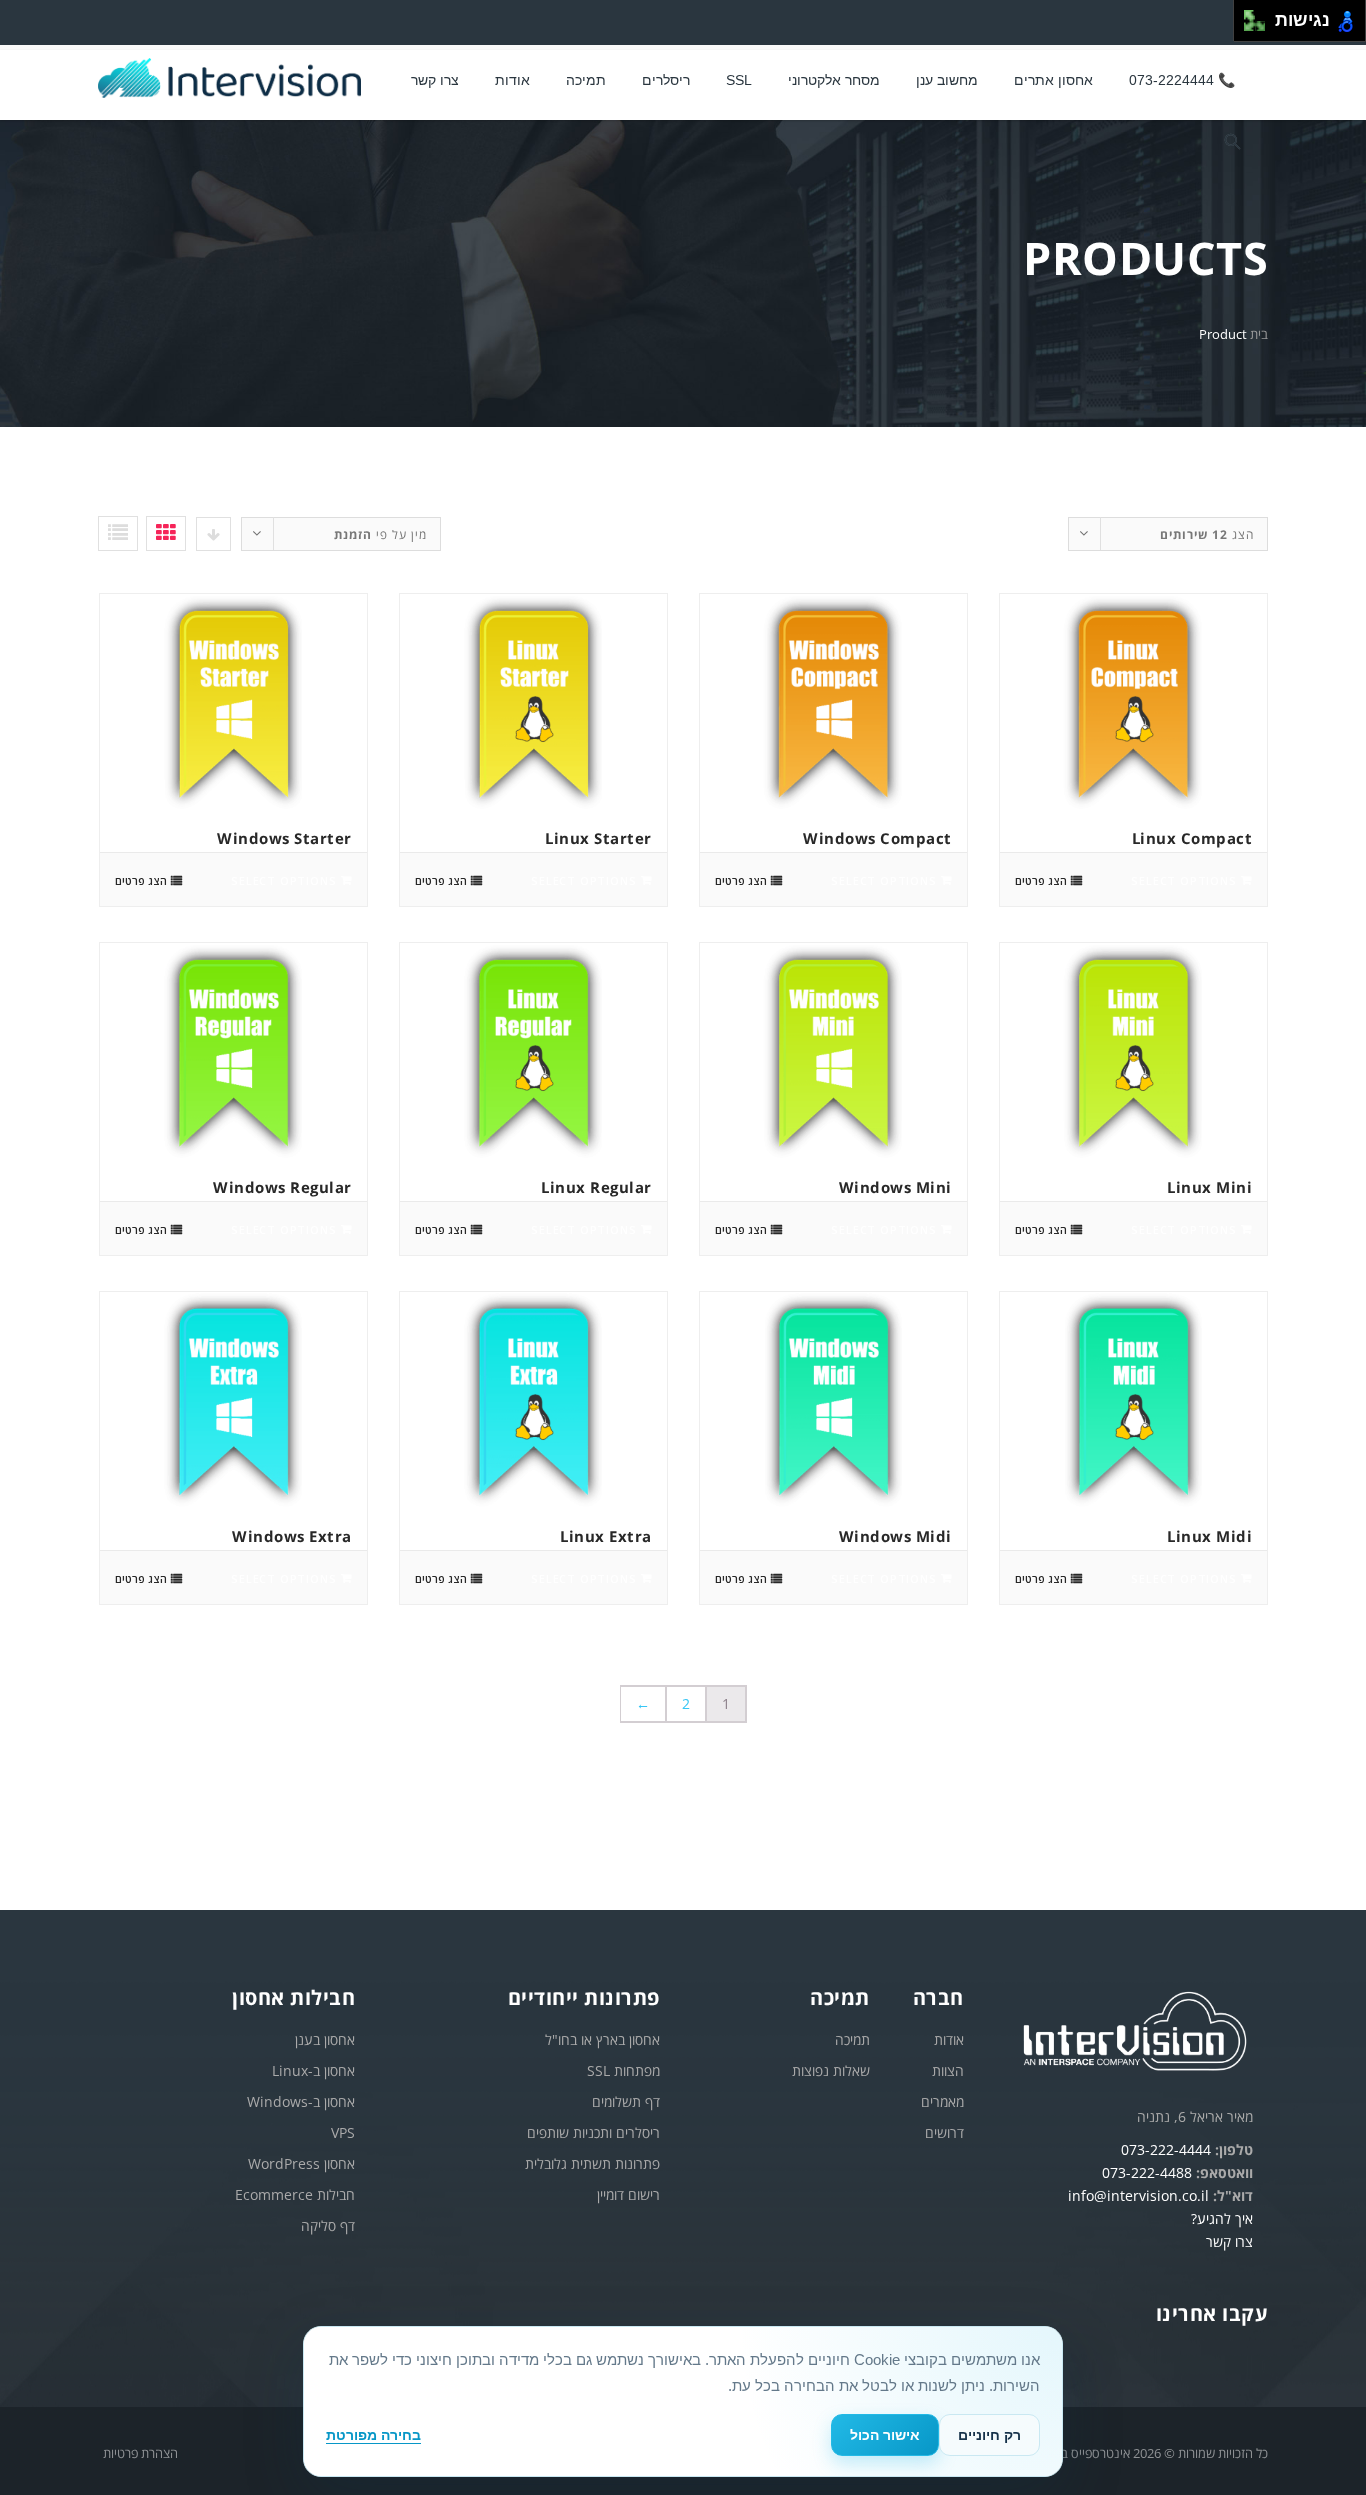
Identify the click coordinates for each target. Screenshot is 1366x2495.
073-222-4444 (1166, 2149)
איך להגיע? (1222, 2218)
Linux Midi (1209, 1536)
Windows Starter (284, 838)
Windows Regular (282, 1187)
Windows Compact (877, 838)
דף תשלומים (626, 2101)
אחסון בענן (325, 2039)
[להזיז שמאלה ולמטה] (1249, 26)
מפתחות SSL (623, 2070)
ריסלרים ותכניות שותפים (593, 2132)
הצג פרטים (1041, 880)
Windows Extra (292, 1536)
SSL (739, 80)
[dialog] (683, 2401)
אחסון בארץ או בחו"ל (602, 2039)
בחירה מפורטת (373, 2435)
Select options (1183, 880)
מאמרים (942, 2101)
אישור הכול (885, 2435)
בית (1259, 334)
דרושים (944, 2132)
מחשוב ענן (947, 80)
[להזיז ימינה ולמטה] (1260, 26)
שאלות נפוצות (831, 2070)
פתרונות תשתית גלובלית (592, 2163)
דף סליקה (328, 2225)
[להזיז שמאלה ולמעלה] (1249, 15)
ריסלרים (666, 80)
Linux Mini (1209, 1187)
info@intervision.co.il (1138, 2195)
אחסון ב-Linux (313, 2070)
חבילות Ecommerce (295, 2194)
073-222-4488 (1147, 2172)
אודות (949, 2039)
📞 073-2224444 (1182, 80)
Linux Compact (1192, 838)
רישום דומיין (628, 2194)
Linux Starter (598, 838)
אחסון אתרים (1053, 80)
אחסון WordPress (301, 2163)
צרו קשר (435, 80)
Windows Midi (895, 1536)
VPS (343, 2132)
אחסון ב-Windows (301, 2101)
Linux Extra (606, 1536)
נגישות (1297, 20)
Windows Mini (895, 1187)
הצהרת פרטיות (140, 2453)
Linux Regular (596, 1187)
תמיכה (586, 80)
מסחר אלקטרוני (834, 80)
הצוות (948, 2070)
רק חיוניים (989, 2435)
